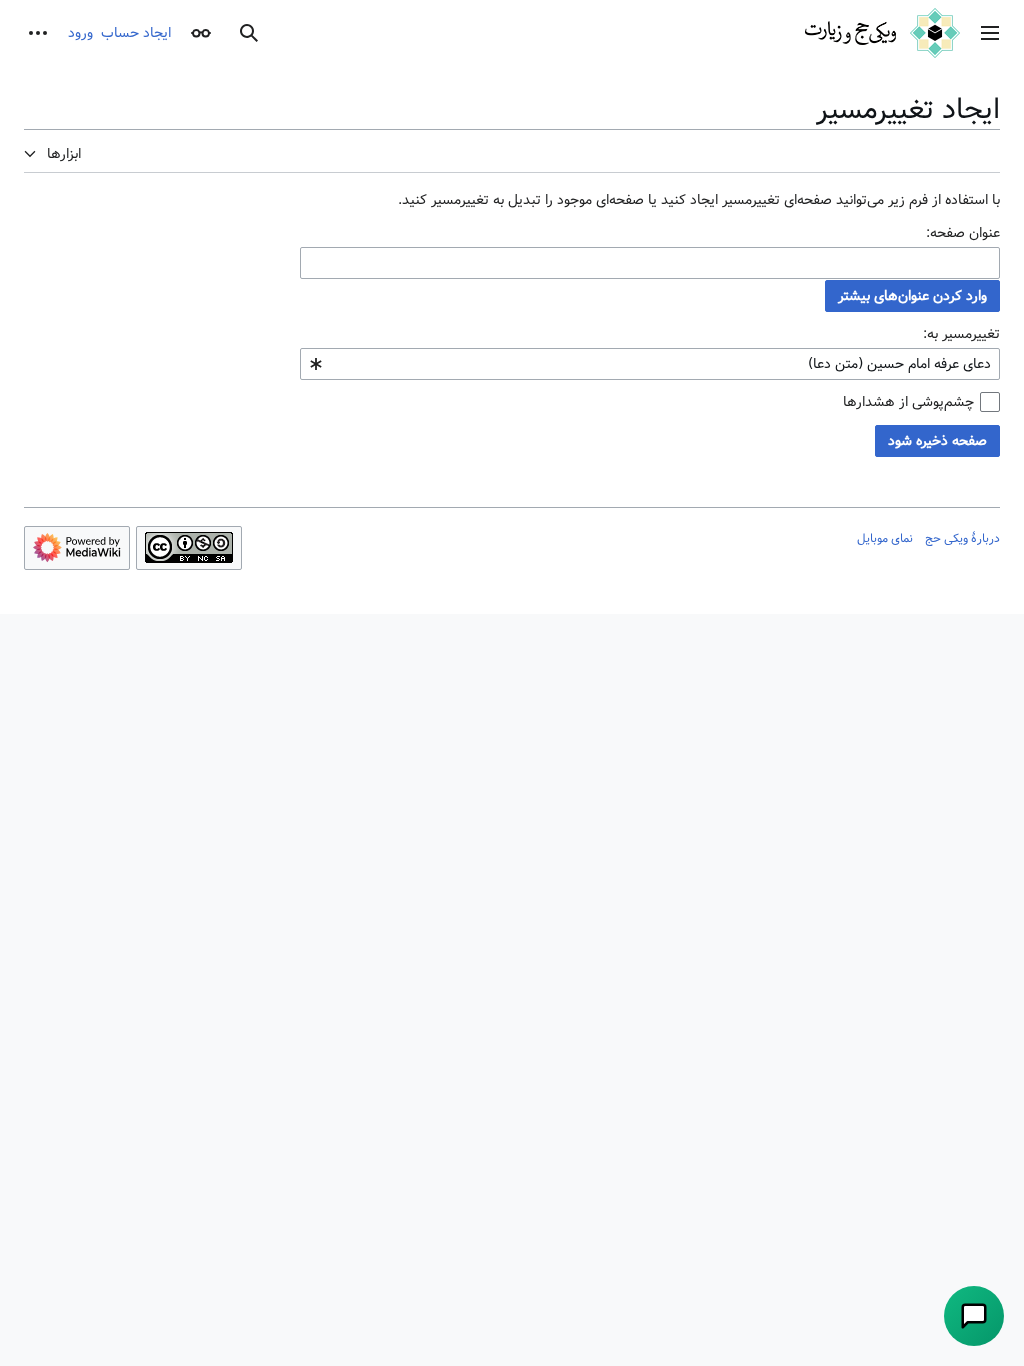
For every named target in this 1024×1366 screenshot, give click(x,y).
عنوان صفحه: (963, 233)
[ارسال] (974, 1316)
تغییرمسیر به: (961, 334)
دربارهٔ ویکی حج (962, 538)
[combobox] (650, 263)
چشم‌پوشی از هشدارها (908, 402)
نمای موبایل (885, 538)
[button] (990, 33)
